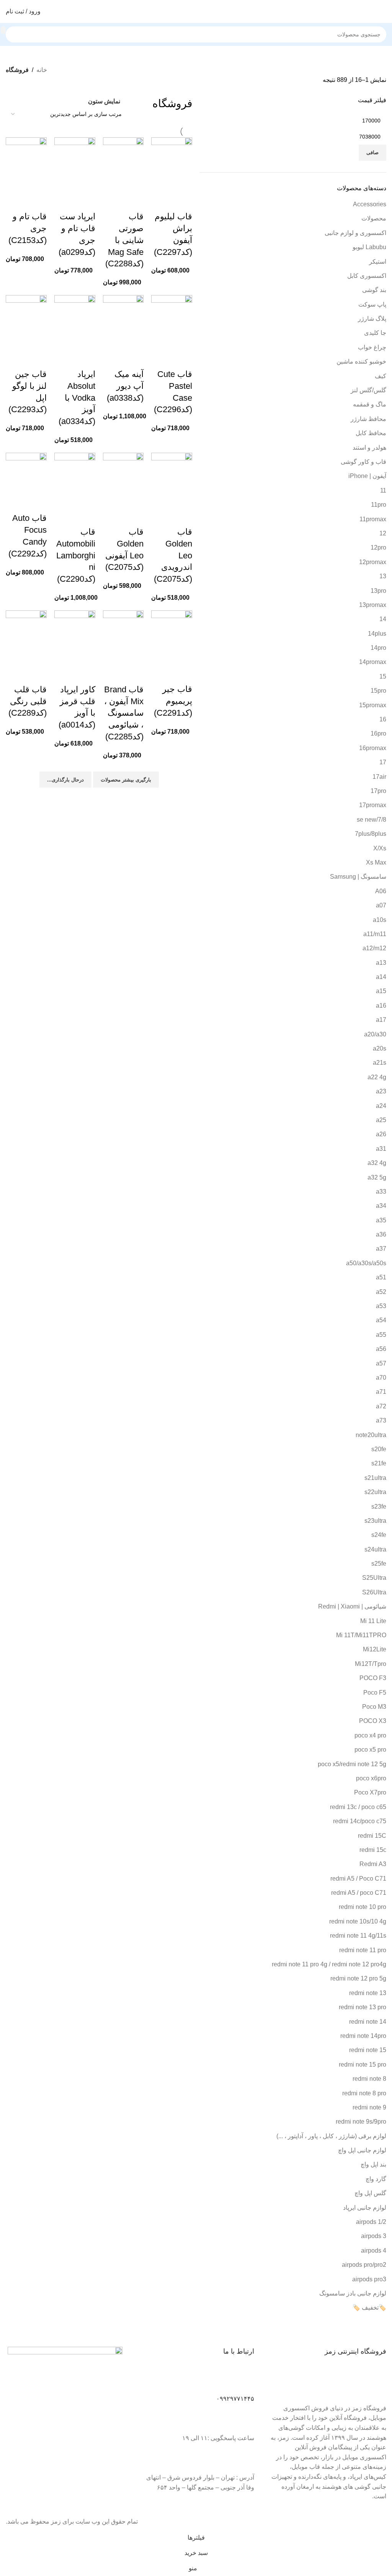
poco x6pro (371, 1778)
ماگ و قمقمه (370, 404)
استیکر (378, 262)
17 (383, 762)
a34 (381, 1206)
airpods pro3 (369, 2279)
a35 (381, 1220)
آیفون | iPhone (367, 476)
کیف (381, 376)
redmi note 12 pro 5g (358, 1978)
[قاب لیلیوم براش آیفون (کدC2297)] (172, 164)
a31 (381, 1149)
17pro (378, 791)
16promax (373, 748)
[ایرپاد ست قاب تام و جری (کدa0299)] (75, 164)
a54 (381, 1320)
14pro (378, 648)
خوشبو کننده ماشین (361, 361)
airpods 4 (374, 2251)
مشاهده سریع (183, 201)
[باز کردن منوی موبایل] (383, 11)
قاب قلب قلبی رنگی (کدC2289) (28, 701)
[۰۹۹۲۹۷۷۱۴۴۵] (245, 2381)
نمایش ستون (104, 101)
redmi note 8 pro (364, 2093)
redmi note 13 (368, 1993)
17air (379, 777)
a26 (381, 1134)
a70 (381, 1378)
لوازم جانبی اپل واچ (362, 2150)
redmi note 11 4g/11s (358, 1936)
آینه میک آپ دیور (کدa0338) (125, 386)
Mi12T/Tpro (371, 1664)
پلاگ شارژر (372, 319)
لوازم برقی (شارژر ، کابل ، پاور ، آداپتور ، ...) (331, 2136)
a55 (381, 1335)
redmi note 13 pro (363, 2007)
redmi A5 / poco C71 (359, 1893)
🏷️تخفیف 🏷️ (369, 2308)
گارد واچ (376, 2179)
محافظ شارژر (368, 419)
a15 (381, 991)
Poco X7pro (370, 1792)
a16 (381, 1006)
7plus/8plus (371, 834)
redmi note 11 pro (363, 1950)
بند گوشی (374, 290)
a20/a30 (375, 1034)
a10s (380, 920)
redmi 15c (373, 1850)
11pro (379, 505)
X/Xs (380, 848)
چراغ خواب (372, 347)
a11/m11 (375, 934)
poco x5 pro (370, 1750)
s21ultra (375, 1478)
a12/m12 (374, 948)
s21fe (379, 1463)
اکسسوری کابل (367, 276)
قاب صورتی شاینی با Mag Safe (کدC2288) (124, 240)
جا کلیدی (375, 333)
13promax (373, 605)
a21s (380, 1063)
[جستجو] (3, 30)
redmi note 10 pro (363, 1907)
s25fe (379, 1564)
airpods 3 (374, 2236)
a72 (381, 1406)
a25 (381, 1120)
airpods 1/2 (371, 2222)
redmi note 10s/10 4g (358, 1921)
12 (383, 533)
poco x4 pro (370, 1735)
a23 (381, 1091)
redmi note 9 (369, 2107)
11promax (373, 519)
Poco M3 (374, 1707)
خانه (42, 70)
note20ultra (371, 1435)
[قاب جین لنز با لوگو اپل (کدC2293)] (26, 322)
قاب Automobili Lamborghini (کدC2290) (76, 555)
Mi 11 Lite (373, 1621)
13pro (378, 591)
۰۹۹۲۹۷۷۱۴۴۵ (235, 2399)
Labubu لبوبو (369, 247)
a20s (380, 1048)
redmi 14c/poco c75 (360, 1821)
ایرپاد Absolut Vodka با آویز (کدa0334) (77, 398)
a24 (381, 1106)
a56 (381, 1349)
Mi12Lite (375, 1649)
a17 (381, 1020)
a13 (381, 963)
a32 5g (377, 1177)
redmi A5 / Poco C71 (358, 1879)
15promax (373, 705)
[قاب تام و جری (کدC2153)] (26, 164)
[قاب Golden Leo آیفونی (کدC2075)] (123, 479)
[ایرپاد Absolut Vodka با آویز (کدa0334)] (75, 322)
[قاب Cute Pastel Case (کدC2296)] (172, 322)
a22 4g (377, 1077)
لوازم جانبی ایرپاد (365, 2208)
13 (383, 576)
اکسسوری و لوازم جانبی (355, 233)
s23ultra (375, 1521)
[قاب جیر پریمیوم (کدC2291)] (172, 637)
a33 (381, 1192)
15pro (378, 691)
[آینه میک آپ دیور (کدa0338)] (123, 322)
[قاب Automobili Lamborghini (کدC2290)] (75, 479)
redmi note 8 (369, 2079)
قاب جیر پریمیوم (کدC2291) (173, 701)
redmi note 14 (368, 2022)
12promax (373, 562)
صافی (372, 153)
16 (383, 719)
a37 (381, 1249)
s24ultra (375, 1549)
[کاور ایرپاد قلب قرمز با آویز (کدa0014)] (75, 637)
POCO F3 (373, 1678)
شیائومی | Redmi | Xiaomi (352, 1606)
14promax (373, 662)
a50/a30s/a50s (366, 1263)
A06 (381, 891)
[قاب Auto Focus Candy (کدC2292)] (26, 472)
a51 (381, 1277)
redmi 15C (372, 1836)
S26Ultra (374, 1592)
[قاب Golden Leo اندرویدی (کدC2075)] (172, 479)
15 (383, 676)
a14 (381, 977)
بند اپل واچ (373, 2164)
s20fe (379, 1449)
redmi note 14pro (363, 2036)
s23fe (379, 1507)
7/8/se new (372, 820)
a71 (381, 1392)
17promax (373, 805)
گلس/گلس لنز (368, 390)
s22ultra (375, 1492)
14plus (377, 634)
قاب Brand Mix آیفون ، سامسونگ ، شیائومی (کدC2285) (124, 713)
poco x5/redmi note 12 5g (352, 1764)
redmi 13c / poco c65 (358, 1807)
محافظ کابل (371, 433)
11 (383, 490)
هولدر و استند (369, 448)
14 (383, 619)
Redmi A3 (373, 1864)
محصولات (374, 218)
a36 (381, 1234)
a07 (381, 905)
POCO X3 (373, 1721)
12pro (378, 547)
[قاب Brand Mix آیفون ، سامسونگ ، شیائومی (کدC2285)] (123, 637)
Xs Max (376, 862)
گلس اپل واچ (370, 2193)
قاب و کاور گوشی (363, 462)
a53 (381, 1306)
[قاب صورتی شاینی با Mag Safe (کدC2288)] (123, 164)
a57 (381, 1363)
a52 (381, 1292)
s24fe (379, 1535)
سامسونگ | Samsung (358, 877)
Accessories (370, 204)
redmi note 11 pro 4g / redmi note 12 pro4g (329, 1964)
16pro (378, 733)
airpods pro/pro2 (364, 2265)
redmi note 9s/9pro (361, 2122)
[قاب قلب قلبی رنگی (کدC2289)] (26, 637)
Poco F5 (375, 1693)
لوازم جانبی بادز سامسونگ (353, 2293)
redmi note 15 (368, 2050)
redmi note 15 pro (363, 2065)
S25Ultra (374, 1578)
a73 (381, 1420)
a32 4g (377, 1163)
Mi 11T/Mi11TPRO (361, 1635)
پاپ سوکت (372, 304)
